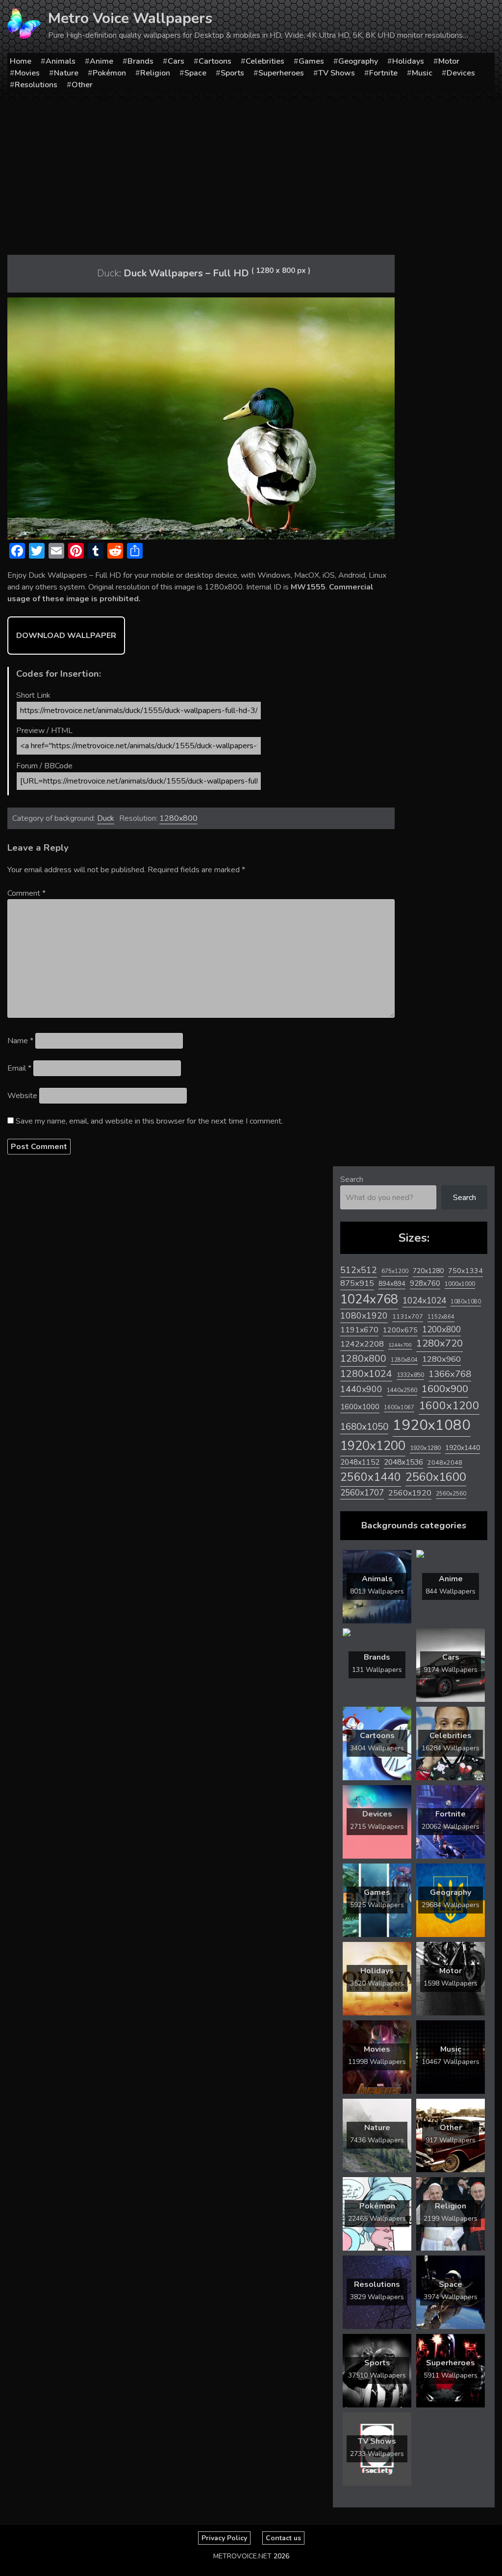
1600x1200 (449, 1406)
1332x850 (410, 1375)
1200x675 (400, 1330)
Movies (27, 73)
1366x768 (450, 1374)
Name (20, 1041)
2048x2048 (445, 1462)
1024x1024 (424, 1300)
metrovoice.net (242, 2556)
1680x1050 (364, 1427)
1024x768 (369, 1299)
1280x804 (404, 1360)
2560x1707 (362, 1493)
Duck (106, 818)
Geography (358, 61)
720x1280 (428, 1271)
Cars (176, 61)
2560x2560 (451, 1494)
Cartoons (215, 61)
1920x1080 (432, 1425)
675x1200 (395, 1271)
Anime (101, 61)
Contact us (283, 2538)
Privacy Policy (224, 2538)
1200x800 (441, 1329)
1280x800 (178, 818)
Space (195, 73)
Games (311, 61)
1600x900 (445, 1389)
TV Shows (337, 73)
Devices (461, 73)
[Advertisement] (251, 174)
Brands (140, 61)
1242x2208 (362, 1344)
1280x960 (441, 1359)
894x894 (392, 1284)
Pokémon (109, 73)
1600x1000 (360, 1407)
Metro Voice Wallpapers (130, 18)
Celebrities (265, 61)
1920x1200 (373, 1446)
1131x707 (408, 1317)
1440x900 (361, 1389)
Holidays (408, 61)
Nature (66, 73)
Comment (26, 893)
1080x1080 (466, 1302)
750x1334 (465, 1271)
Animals (61, 61)
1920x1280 (425, 1448)
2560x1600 (436, 1477)
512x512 (359, 1270)
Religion (155, 73)
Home (21, 61)
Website (22, 1096)
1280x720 (439, 1343)
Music (422, 73)
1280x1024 (366, 1374)
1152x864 (441, 1317)
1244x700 (400, 1345)
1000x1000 (460, 1284)
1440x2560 (402, 1390)
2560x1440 (371, 1477)
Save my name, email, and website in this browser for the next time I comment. (149, 1121)
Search (352, 1179)
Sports (232, 73)
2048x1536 (403, 1462)
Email (19, 1068)
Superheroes (281, 73)
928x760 (425, 1283)
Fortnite (383, 73)
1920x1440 (463, 1448)
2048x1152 (360, 1462)
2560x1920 (410, 1493)
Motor (449, 61)
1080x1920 (364, 1316)
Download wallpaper (66, 636)
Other (82, 85)
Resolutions (36, 85)
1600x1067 (399, 1408)
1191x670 (359, 1330)
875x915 (357, 1283)
